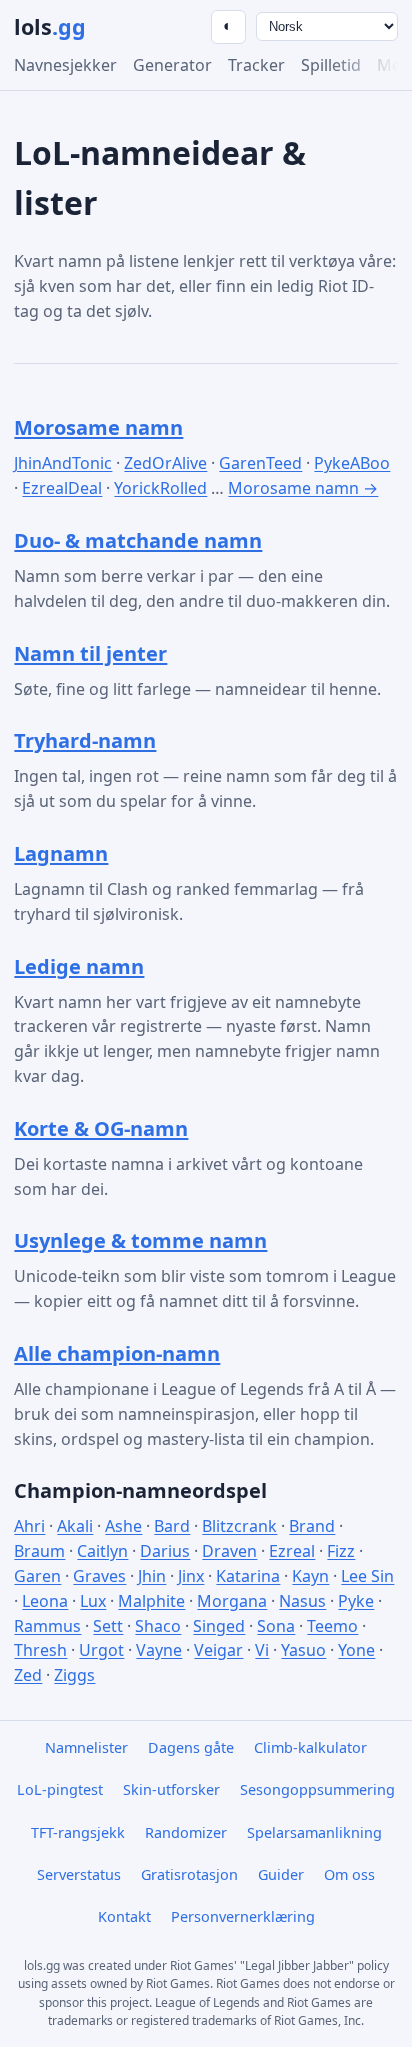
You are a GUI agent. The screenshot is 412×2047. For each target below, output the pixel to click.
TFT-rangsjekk (78, 1832)
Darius (165, 1551)
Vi (262, 1650)
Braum (39, 1551)
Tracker (256, 65)
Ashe (123, 1526)
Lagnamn (61, 853)
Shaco (158, 1626)
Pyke (356, 1601)
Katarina (248, 1576)
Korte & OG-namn (101, 1128)
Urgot (101, 1650)
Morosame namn (98, 427)
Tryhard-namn (85, 740)
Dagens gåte (191, 1747)
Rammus (47, 1626)
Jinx (191, 1576)
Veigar (218, 1650)
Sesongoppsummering (317, 1789)
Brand (312, 1526)
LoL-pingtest (60, 1789)
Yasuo (303, 1650)
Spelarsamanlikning (314, 1832)
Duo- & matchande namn (138, 540)
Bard (172, 1526)
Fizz (341, 1551)
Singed (219, 1626)
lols (50, 26)
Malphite (151, 1601)
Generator (172, 65)
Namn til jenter (90, 653)
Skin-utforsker (171, 1789)
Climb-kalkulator (310, 1747)
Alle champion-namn (117, 1353)
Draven (229, 1551)
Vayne (159, 1650)
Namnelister (86, 1747)
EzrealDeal (62, 488)
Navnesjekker (65, 65)
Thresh (40, 1650)
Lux (93, 1601)
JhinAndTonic (63, 463)
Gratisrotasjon (189, 1874)
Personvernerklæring (243, 1916)
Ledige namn (79, 966)
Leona (45, 1601)
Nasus (302, 1601)
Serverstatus (79, 1874)
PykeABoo (352, 463)
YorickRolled (160, 488)
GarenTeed (260, 463)
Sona (276, 1626)
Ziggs (74, 1675)
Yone (356, 1650)
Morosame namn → (303, 488)
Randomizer (186, 1832)
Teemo (332, 1626)
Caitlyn (102, 1551)
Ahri (29, 1526)
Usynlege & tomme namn (140, 1240)
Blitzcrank (239, 1526)
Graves (99, 1576)
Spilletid (331, 65)
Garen (37, 1576)
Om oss (349, 1874)
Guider (281, 1874)
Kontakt (124, 1916)
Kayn (310, 1576)
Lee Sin (367, 1576)
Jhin (152, 1576)
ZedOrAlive (165, 463)
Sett (108, 1626)
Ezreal (292, 1551)
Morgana (232, 1601)
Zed (28, 1675)
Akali (75, 1526)
